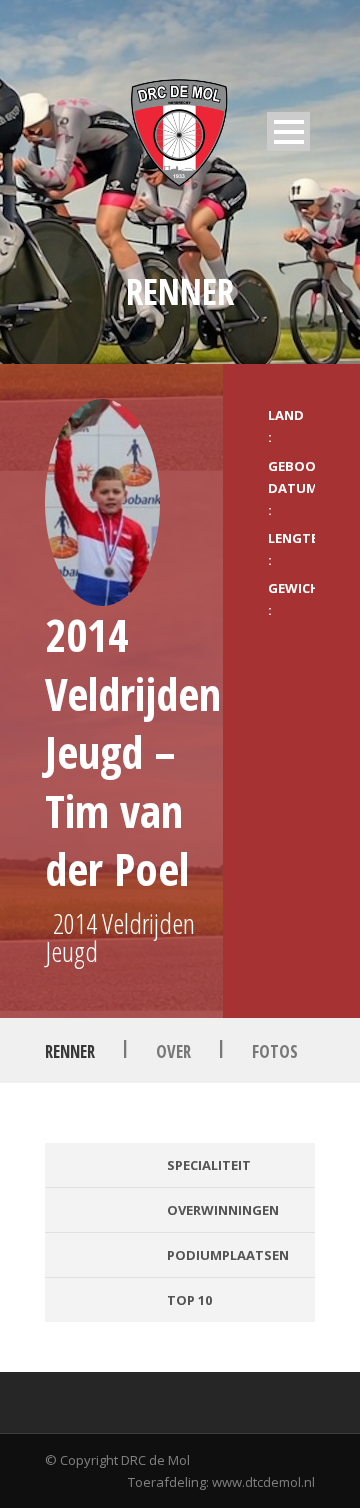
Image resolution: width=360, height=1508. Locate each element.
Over (173, 1051)
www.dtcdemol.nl (263, 1482)
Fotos (275, 1051)
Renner (70, 1051)
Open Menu (288, 131)
